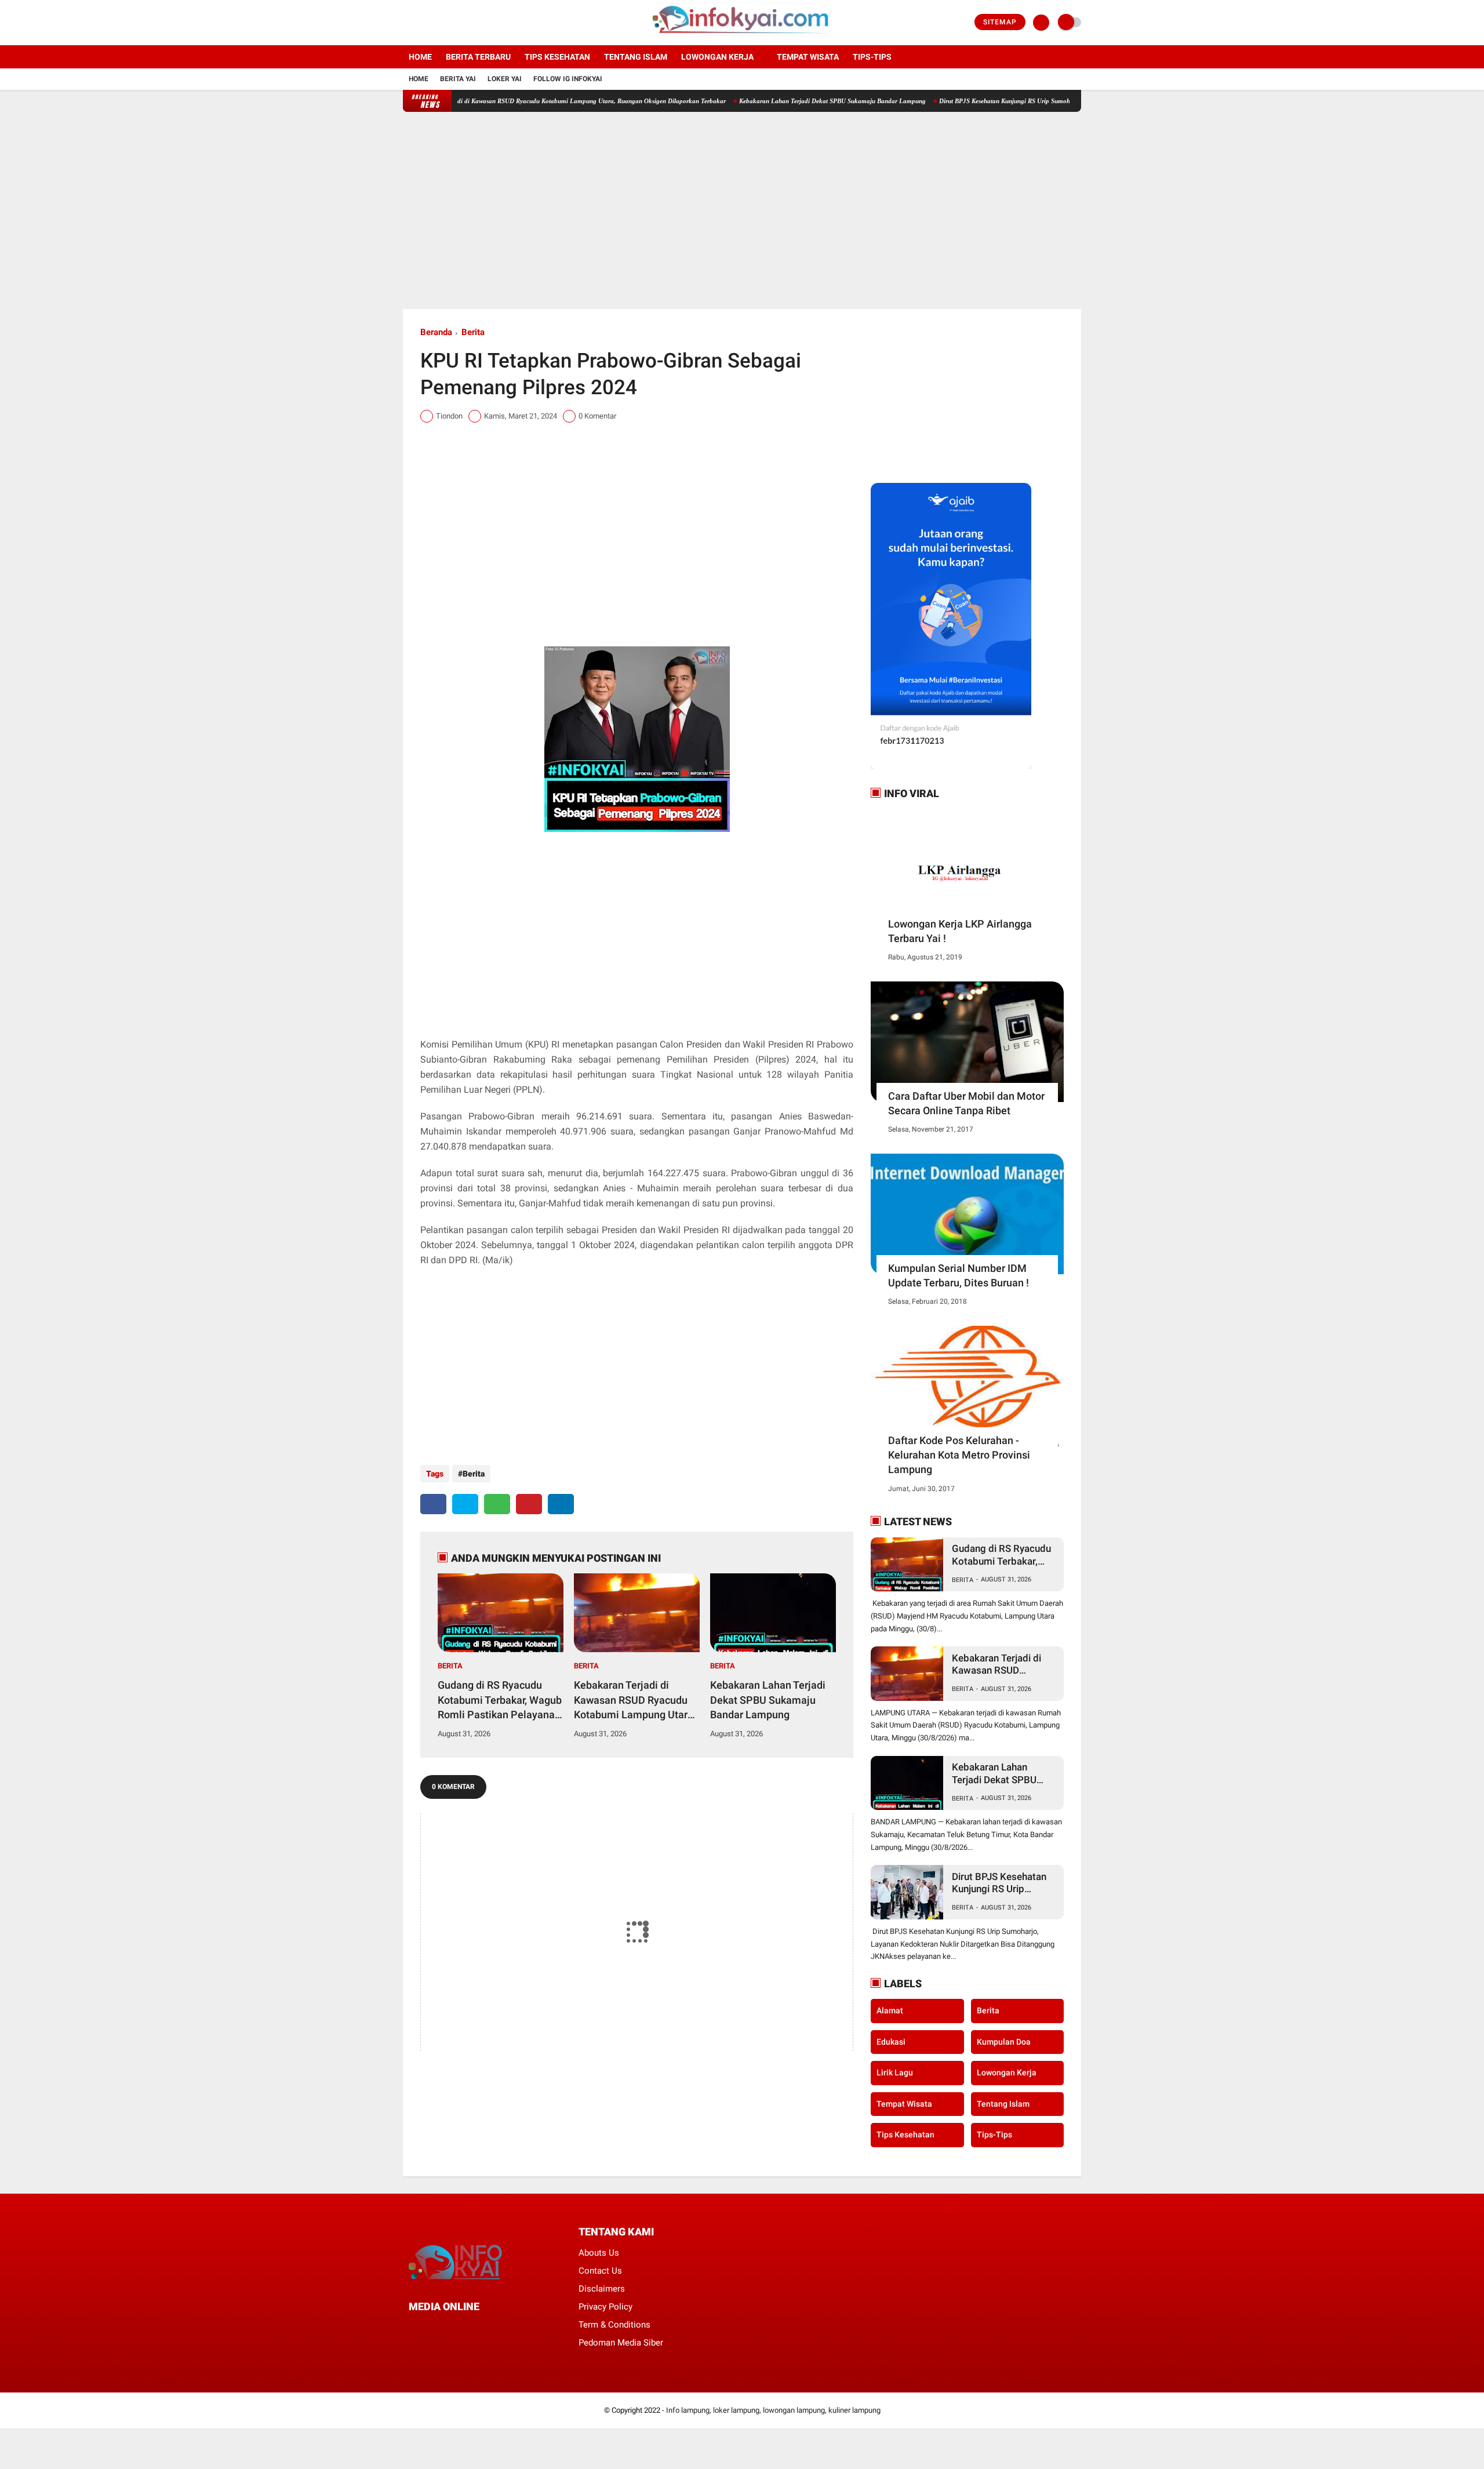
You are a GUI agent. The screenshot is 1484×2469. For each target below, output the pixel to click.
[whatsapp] (497, 1504)
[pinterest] (529, 1504)
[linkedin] (561, 1504)
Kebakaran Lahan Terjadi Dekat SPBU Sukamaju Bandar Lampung (770, 101)
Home (420, 57)
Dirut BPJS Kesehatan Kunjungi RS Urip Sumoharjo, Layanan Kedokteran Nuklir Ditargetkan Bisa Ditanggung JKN (1036, 101)
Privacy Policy (605, 2307)
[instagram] (438, 23)
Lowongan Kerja (717, 57)
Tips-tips (872, 57)
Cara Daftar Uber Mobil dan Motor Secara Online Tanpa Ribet (966, 1103)
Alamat (890, 2010)
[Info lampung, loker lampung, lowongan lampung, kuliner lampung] (742, 38)
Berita (473, 332)
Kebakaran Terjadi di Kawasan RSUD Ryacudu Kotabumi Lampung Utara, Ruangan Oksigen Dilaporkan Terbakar (507, 101)
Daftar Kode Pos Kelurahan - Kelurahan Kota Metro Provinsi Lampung (959, 1455)
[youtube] (453, 23)
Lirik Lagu (895, 2072)
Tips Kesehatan (557, 57)
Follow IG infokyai (568, 79)
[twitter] (422, 23)
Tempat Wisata (808, 57)
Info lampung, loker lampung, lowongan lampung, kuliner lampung (773, 2410)
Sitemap (1000, 22)
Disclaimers (602, 2289)
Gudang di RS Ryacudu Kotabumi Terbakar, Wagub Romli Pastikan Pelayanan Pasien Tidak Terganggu (500, 1700)
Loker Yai (505, 79)
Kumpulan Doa (1004, 2042)
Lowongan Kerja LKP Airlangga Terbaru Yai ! (960, 931)
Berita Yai (458, 79)
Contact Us (600, 2271)
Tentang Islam (636, 57)
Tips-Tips (994, 2135)
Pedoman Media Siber (621, 2343)
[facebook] (406, 23)
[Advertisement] (742, 210)
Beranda (436, 332)
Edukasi (891, 2042)
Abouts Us (599, 2253)
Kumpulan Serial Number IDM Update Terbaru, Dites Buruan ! (959, 1275)
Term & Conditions (614, 2325)
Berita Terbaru (478, 57)
